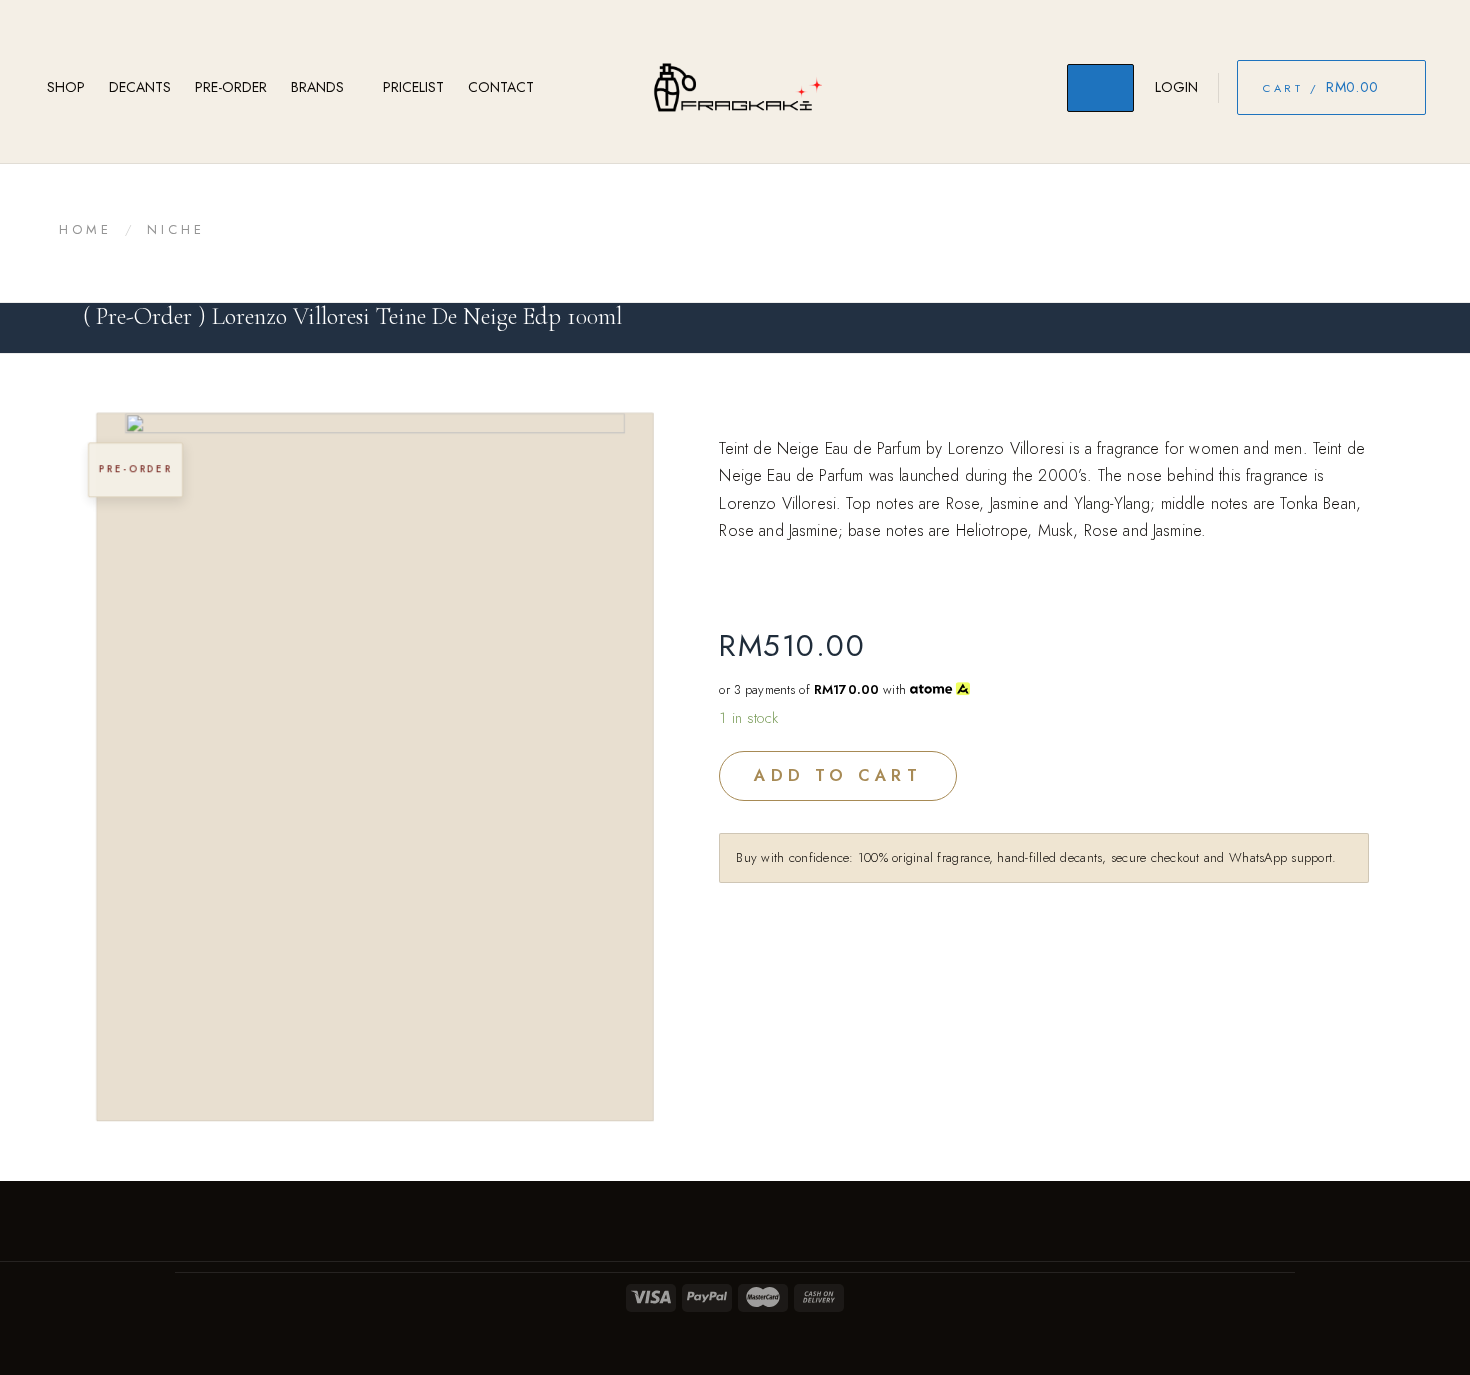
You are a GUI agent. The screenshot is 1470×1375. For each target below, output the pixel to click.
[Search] (1100, 88)
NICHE (176, 229)
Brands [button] (317, 87)
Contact (501, 87)
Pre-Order (231, 87)
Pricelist (413, 87)
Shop (66, 87)
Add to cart (837, 775)
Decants (140, 87)
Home (86, 229)
